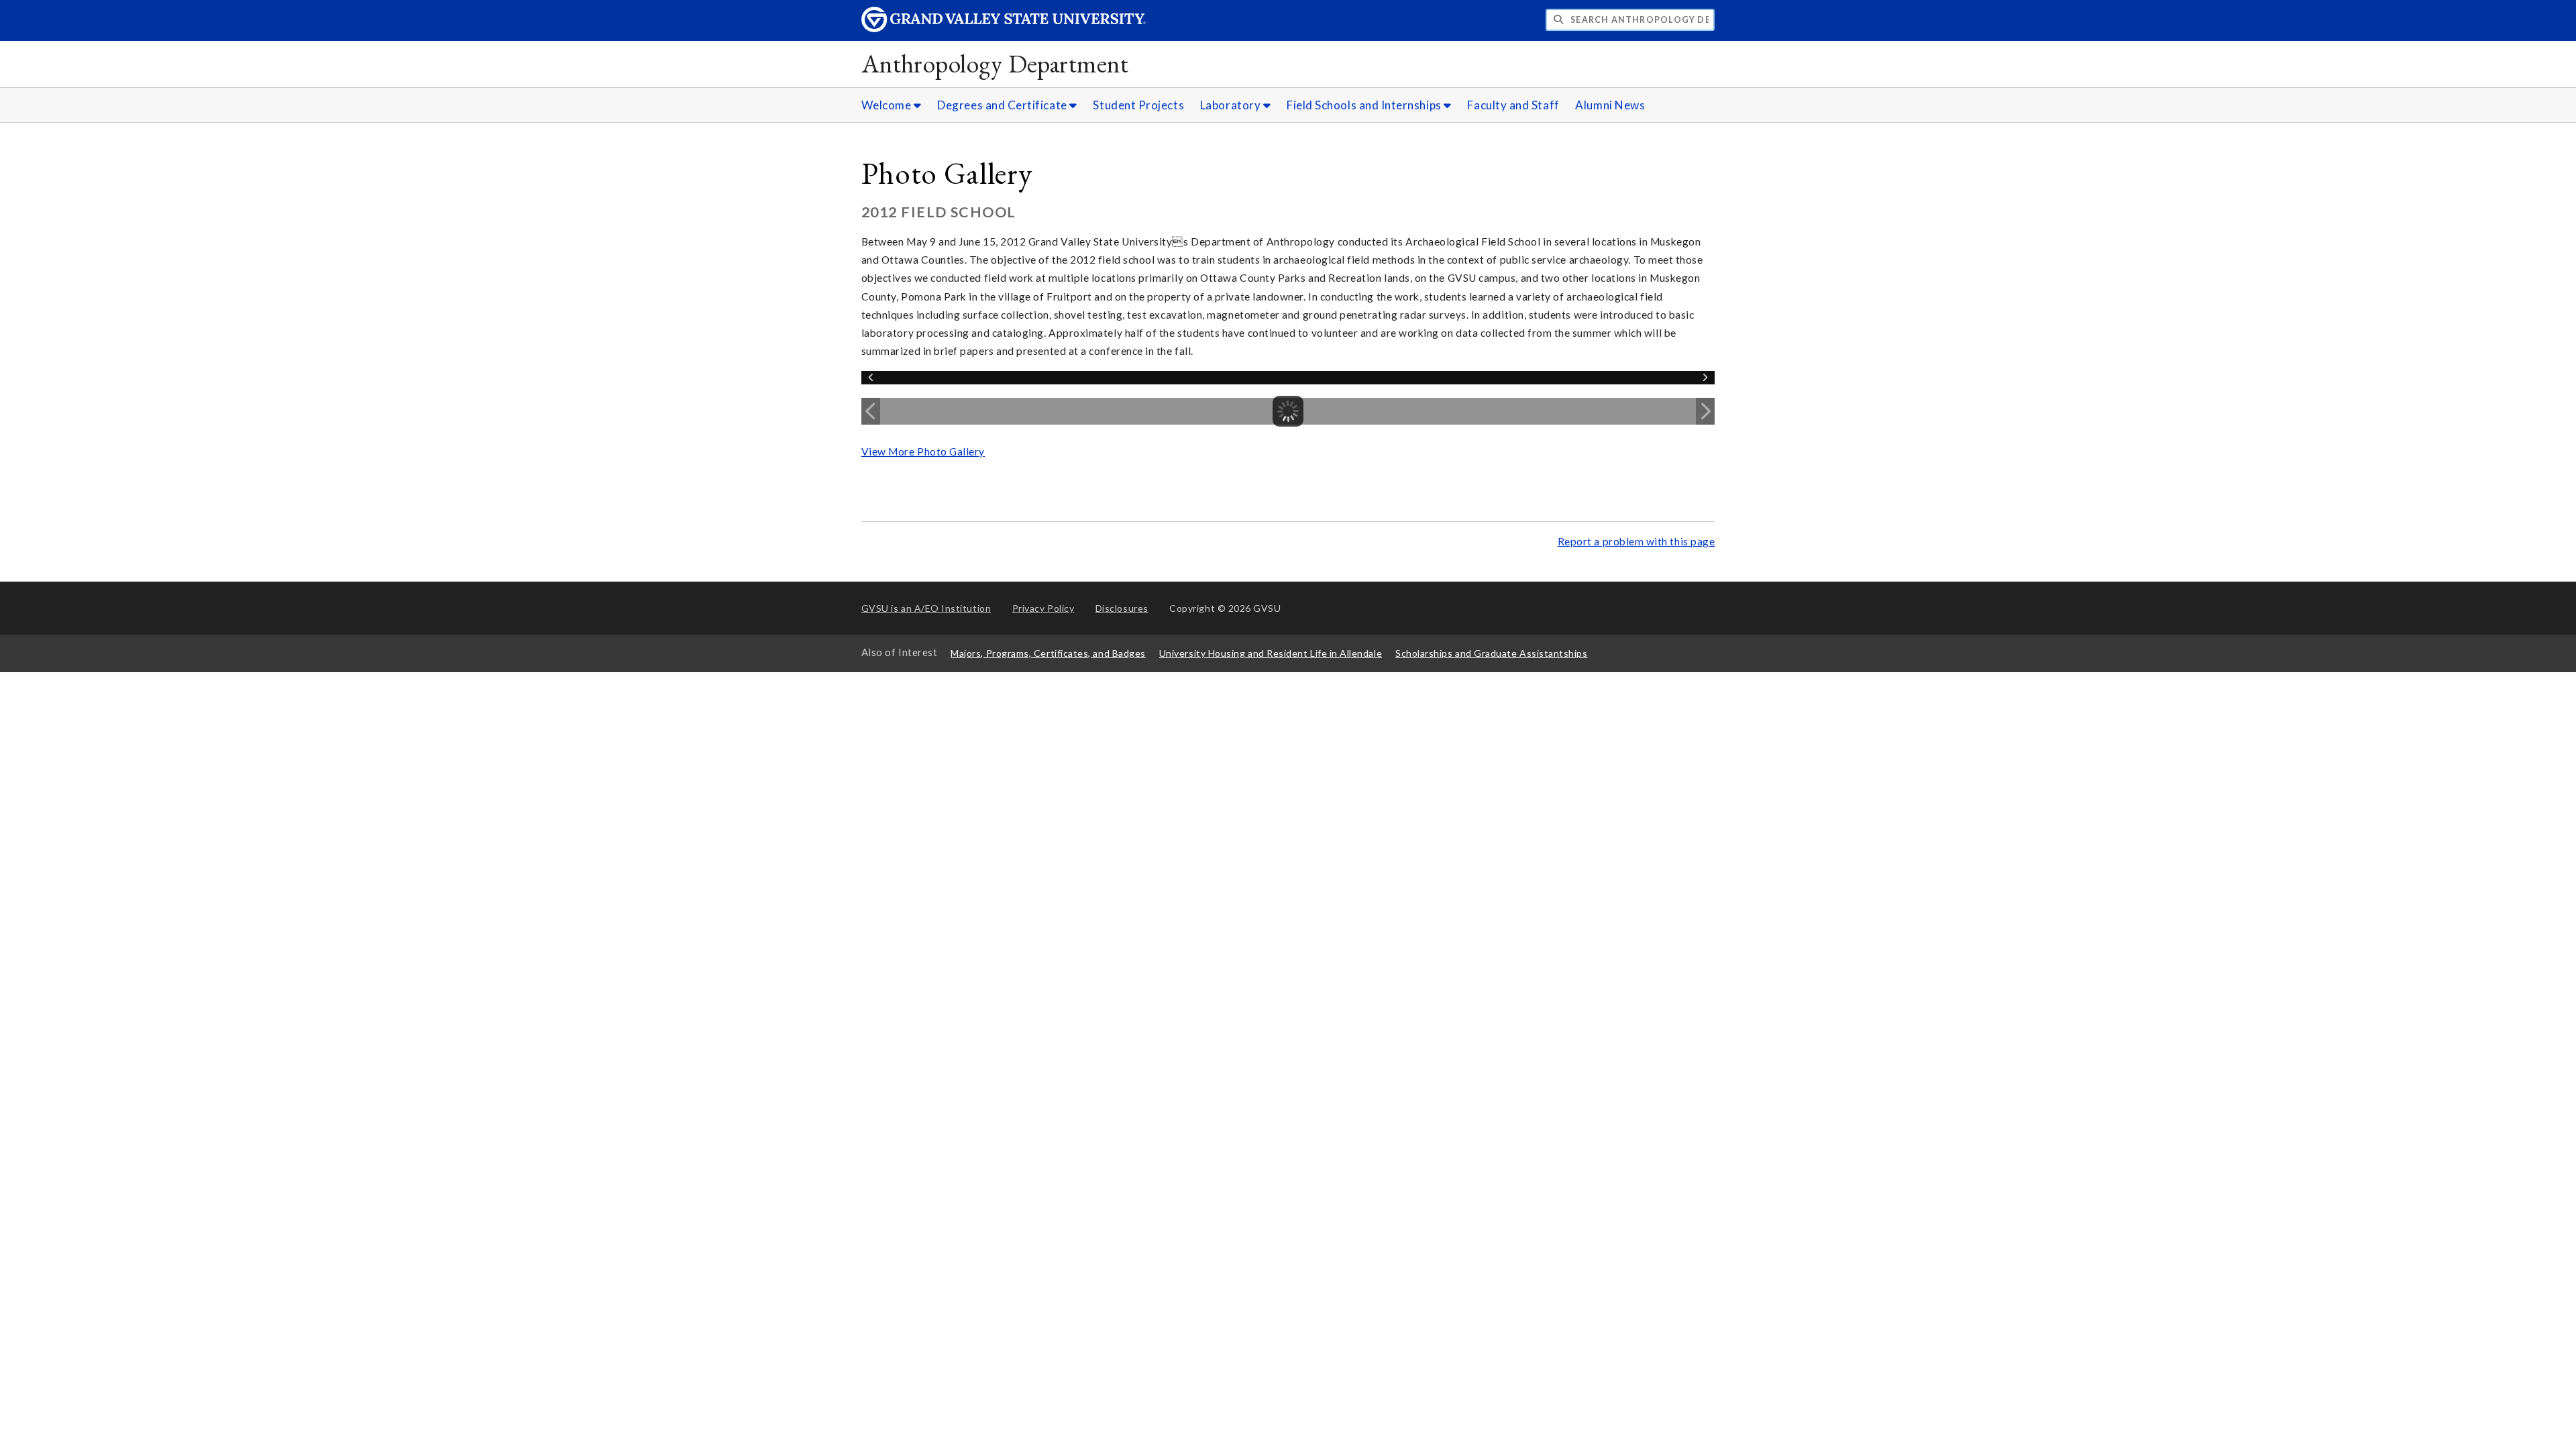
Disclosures (1122, 608)
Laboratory (1232, 105)
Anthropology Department (995, 63)
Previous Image (871, 411)
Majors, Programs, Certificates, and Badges (1048, 653)
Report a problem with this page (1636, 541)
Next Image (1705, 411)
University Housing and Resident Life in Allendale (1271, 653)
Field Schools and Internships (1365, 105)
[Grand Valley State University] (1004, 29)
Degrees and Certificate (1003, 105)
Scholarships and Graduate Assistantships (1491, 653)
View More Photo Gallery (923, 451)
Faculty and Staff (1513, 105)
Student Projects (1138, 105)
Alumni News (1610, 105)
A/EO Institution (926, 608)
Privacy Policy (1043, 608)
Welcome (888, 105)
